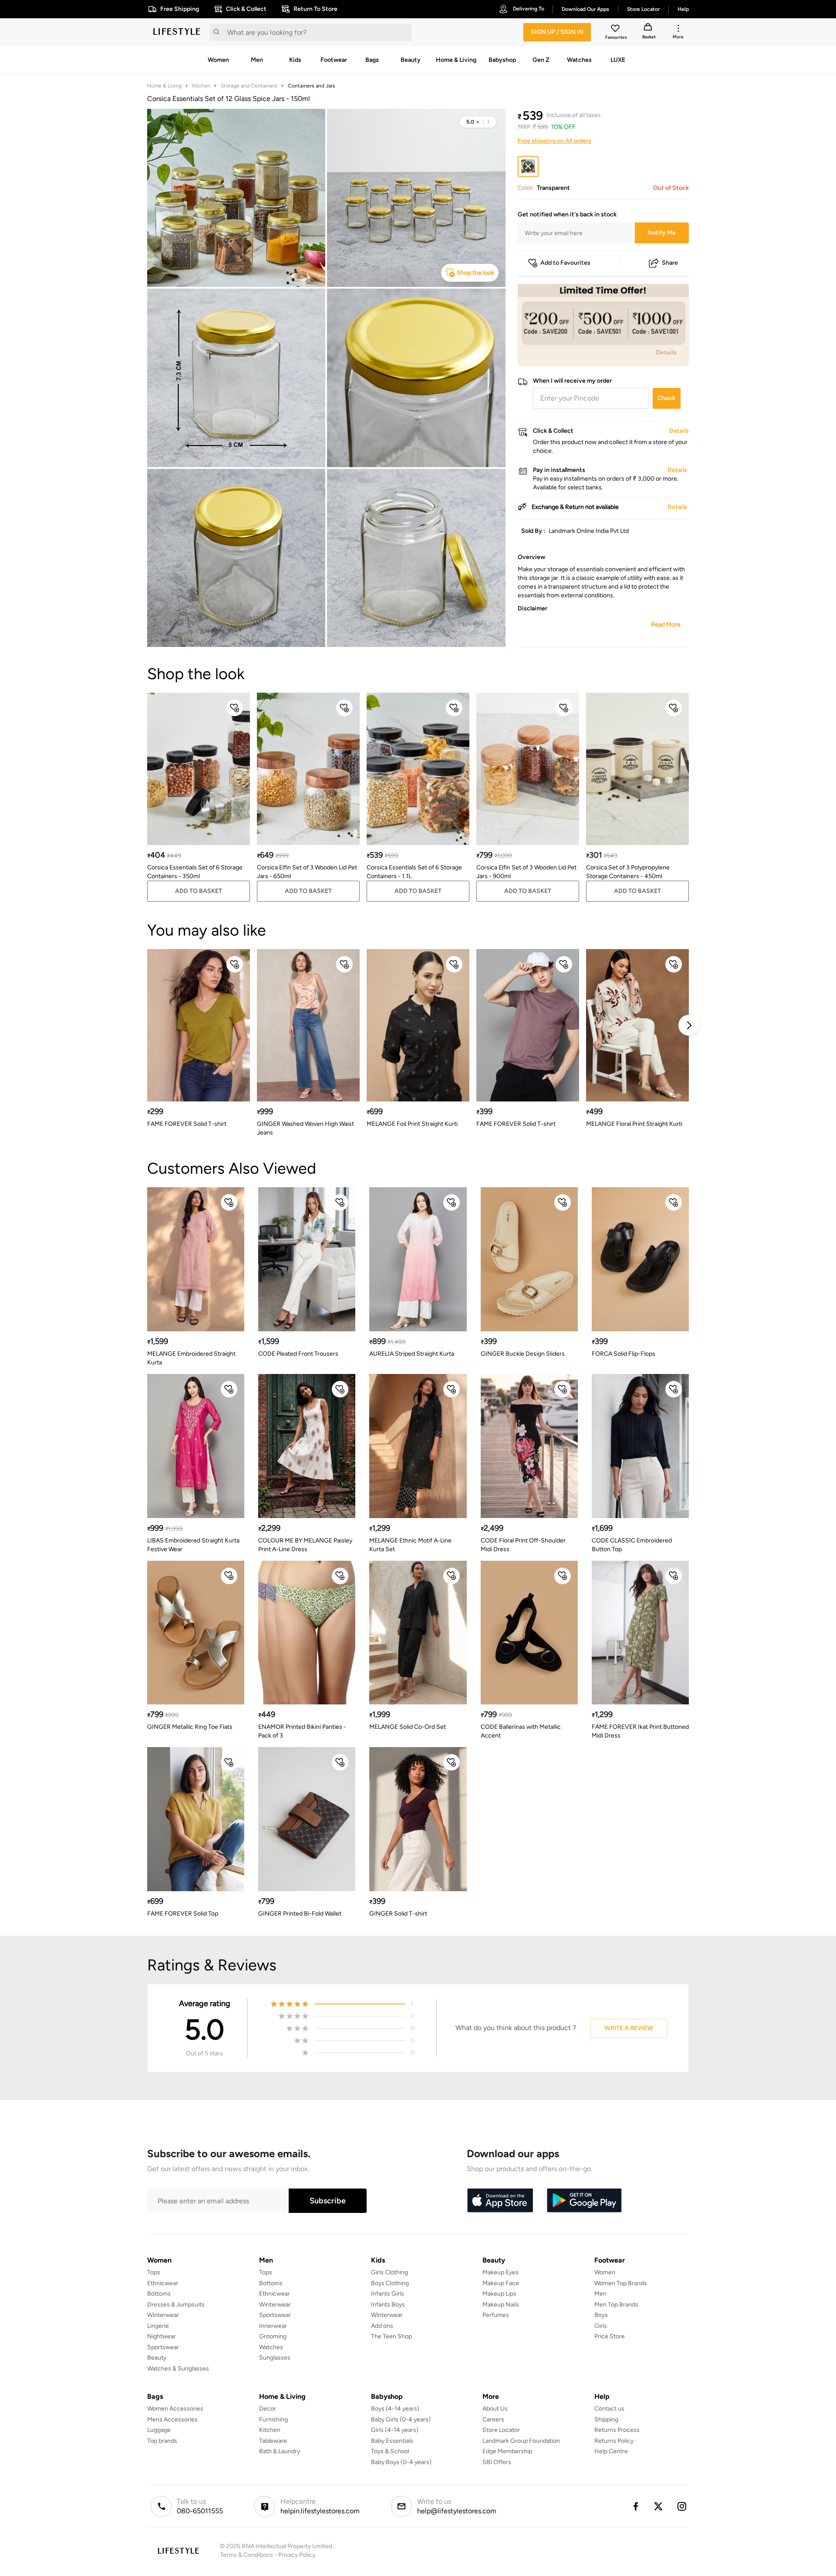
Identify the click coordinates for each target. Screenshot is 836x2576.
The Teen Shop (391, 2336)
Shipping (606, 2419)
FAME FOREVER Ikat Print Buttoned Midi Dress (640, 1731)
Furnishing (273, 2419)
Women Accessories (175, 2409)
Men (600, 2294)
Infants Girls (388, 2294)
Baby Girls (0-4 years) (401, 2419)
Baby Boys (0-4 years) (401, 2462)
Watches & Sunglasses (178, 2369)
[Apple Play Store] (500, 2201)
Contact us (609, 2409)
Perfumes (496, 2315)
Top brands (162, 2441)
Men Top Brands (616, 2305)
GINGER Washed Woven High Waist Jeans (305, 1128)
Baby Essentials (392, 2441)
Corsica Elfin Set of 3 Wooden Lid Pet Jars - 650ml (307, 872)
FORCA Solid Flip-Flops (624, 1354)
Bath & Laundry (280, 2451)
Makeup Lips (499, 2294)
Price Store (610, 2336)
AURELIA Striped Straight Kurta (412, 1354)
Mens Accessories (172, 2419)
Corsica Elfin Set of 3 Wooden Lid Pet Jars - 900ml (526, 872)
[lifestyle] (177, 32)
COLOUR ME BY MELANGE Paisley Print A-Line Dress (305, 1545)
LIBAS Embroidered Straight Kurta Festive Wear (193, 1545)
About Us (495, 2409)
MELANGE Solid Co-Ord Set (408, 1727)
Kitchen (201, 86)
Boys (601, 2315)
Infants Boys (388, 2305)
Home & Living (164, 86)
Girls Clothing (389, 2272)
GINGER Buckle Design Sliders (523, 1354)
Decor (268, 2409)
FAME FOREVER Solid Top (183, 1914)
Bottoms (159, 2294)
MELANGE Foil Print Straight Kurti (412, 1124)
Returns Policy (614, 2441)
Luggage (159, 2430)
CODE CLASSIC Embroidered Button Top (632, 1545)
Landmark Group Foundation (521, 2441)
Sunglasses (275, 2358)
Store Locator (501, 2430)
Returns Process (617, 2430)
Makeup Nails (501, 2305)
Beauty (157, 2358)
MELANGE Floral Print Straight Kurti (634, 1124)
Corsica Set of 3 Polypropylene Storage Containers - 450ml (628, 872)
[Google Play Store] (584, 2201)
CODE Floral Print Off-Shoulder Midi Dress (523, 1545)
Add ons (382, 2326)
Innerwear (273, 2326)
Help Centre (611, 2451)
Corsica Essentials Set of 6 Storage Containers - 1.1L (414, 872)
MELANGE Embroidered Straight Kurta (191, 1358)
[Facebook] (635, 2506)
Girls (601, 2326)
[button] (478, 122)
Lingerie (158, 2326)
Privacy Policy (297, 2555)
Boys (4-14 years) (395, 2409)
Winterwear (163, 2315)
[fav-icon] (616, 30)
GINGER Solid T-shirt (398, 1914)
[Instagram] (682, 2506)
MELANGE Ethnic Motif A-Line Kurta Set (410, 1545)
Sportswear (163, 2347)
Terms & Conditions (246, 2555)
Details (666, 352)
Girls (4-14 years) (395, 2430)
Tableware (273, 2441)
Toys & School (390, 2451)
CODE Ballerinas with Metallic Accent (521, 1731)
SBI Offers (497, 2462)
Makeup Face (501, 2283)
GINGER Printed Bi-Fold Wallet (300, 1914)
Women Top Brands (621, 2283)
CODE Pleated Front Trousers (298, 1354)
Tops (154, 2272)
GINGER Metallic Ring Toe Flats (190, 1727)
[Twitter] (659, 2506)
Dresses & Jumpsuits (176, 2305)
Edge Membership (507, 2451)
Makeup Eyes (501, 2272)
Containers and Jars (312, 86)
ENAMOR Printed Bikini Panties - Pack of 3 (302, 1731)
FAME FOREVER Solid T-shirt (187, 1124)
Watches (271, 2347)
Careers (493, 2419)
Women (605, 2272)
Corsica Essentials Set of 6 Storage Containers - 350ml (195, 872)
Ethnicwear (163, 2283)
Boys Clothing (390, 2283)
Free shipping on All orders (555, 141)
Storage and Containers (249, 86)
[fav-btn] (235, 708)
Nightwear (162, 2336)
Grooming (273, 2336)
